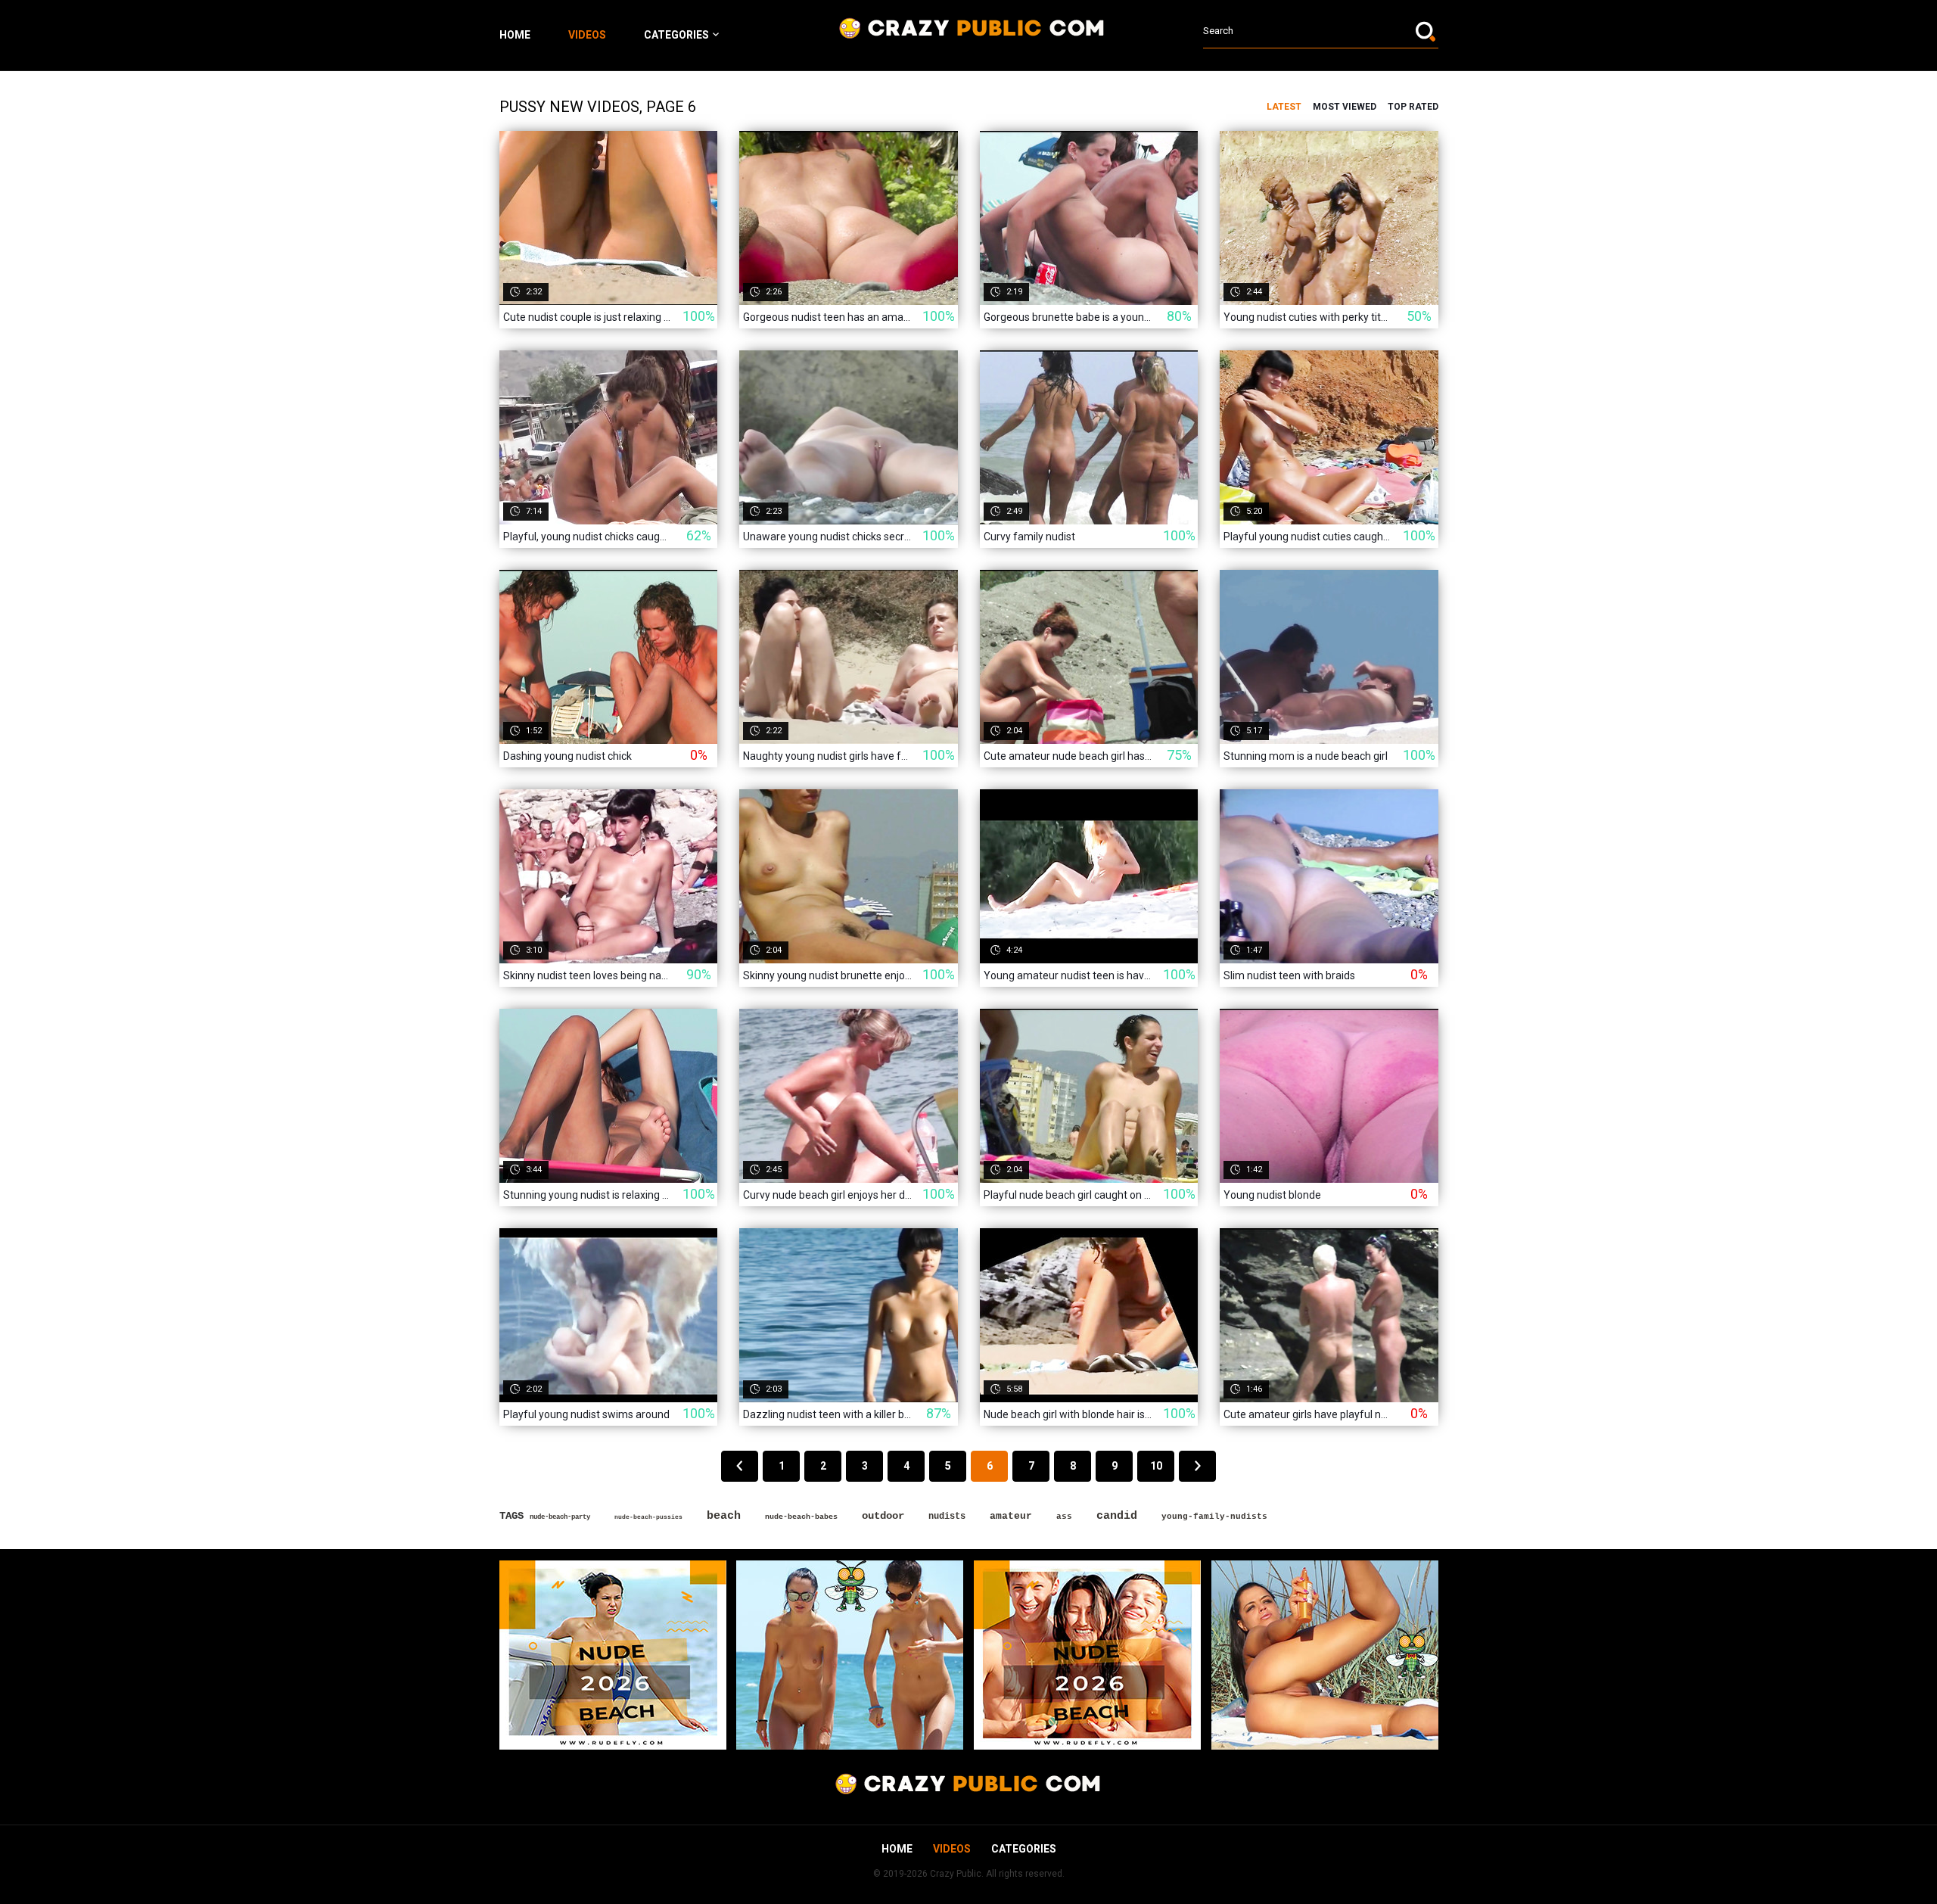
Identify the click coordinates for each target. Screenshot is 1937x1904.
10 (1156, 1466)
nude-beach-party (560, 1517)
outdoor (883, 1516)
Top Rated (1413, 107)
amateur (1011, 1516)
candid (1117, 1516)
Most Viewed (1345, 107)
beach (724, 1516)
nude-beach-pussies (648, 1517)
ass (1064, 1517)
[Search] (1427, 31)
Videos (587, 35)
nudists (947, 1517)
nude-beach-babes (801, 1517)
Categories (676, 35)
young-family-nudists (1214, 1517)
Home (515, 35)
